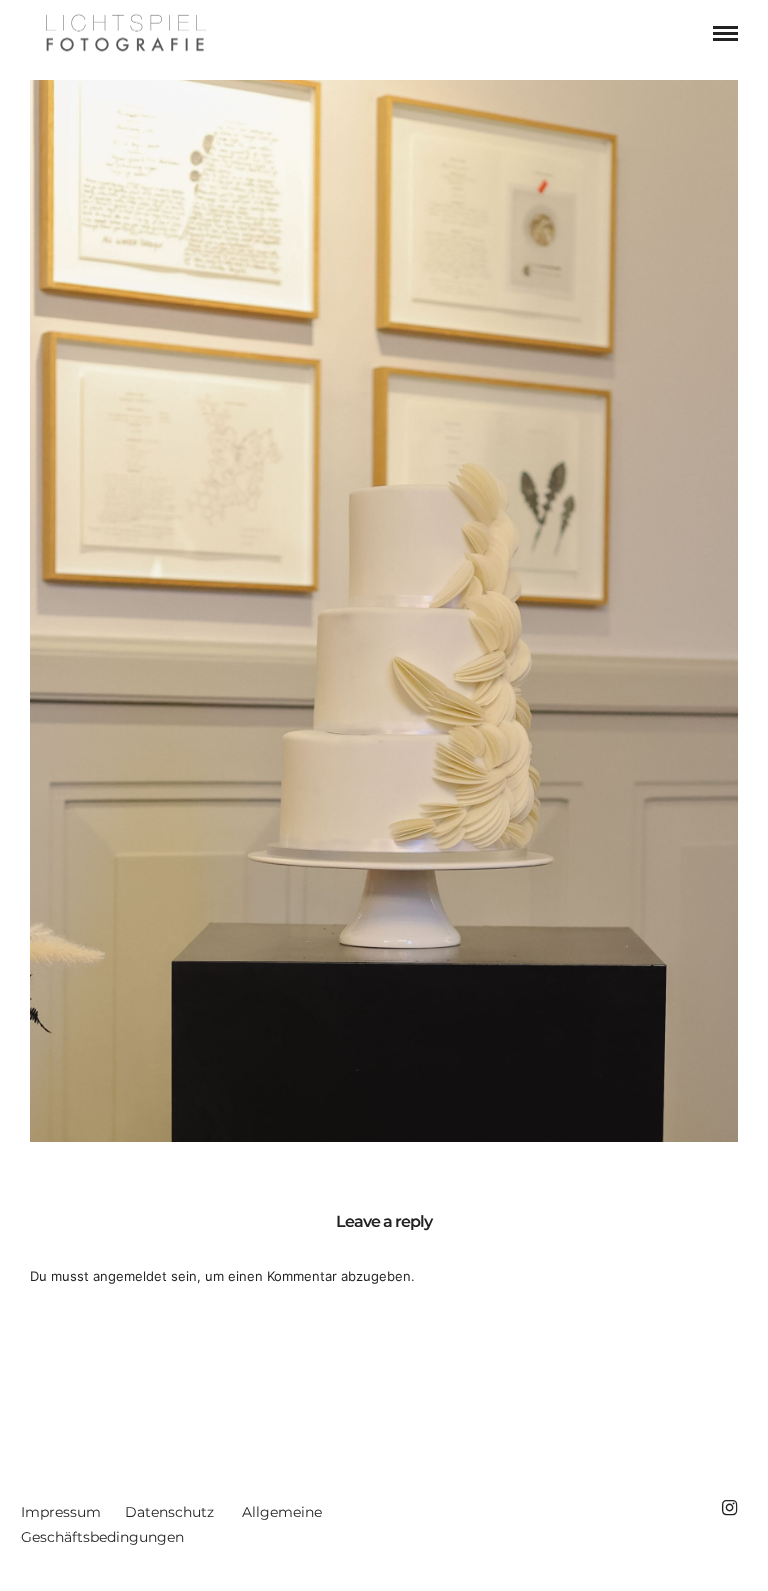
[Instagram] (729, 1508)
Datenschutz (169, 1512)
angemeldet (130, 1276)
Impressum (61, 1512)
